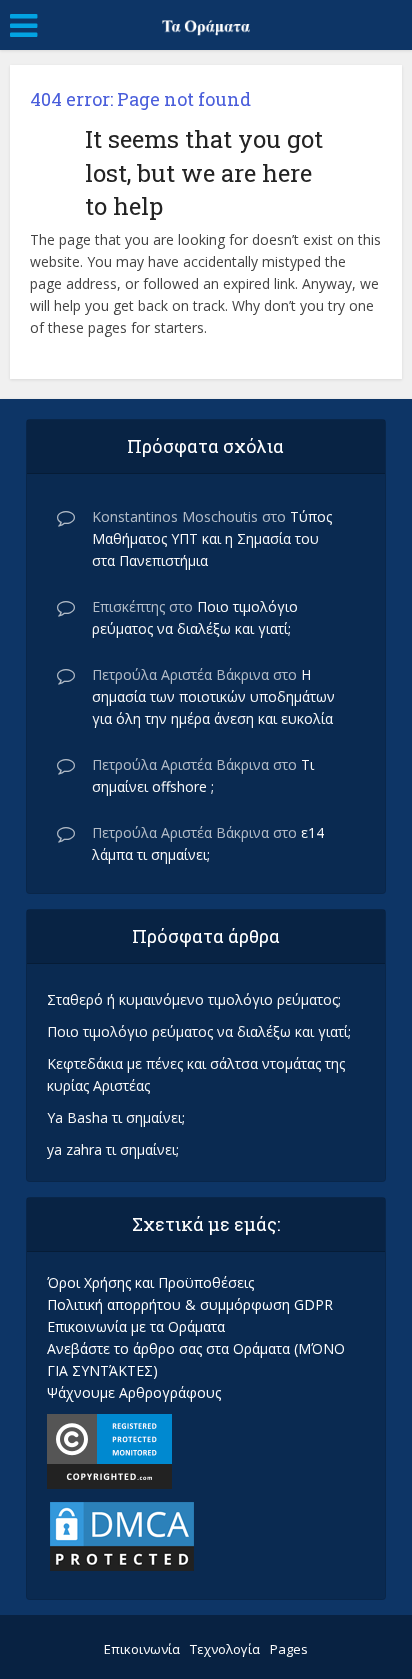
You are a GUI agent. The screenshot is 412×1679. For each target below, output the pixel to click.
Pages (289, 1649)
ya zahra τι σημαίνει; (113, 1149)
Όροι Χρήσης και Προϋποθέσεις (150, 1282)
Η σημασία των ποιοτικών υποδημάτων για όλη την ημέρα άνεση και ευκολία (213, 696)
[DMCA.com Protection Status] (122, 1534)
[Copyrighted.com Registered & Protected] (109, 1449)
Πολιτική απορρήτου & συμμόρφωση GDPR (190, 1304)
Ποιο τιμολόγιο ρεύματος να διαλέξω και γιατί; (199, 1031)
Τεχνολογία (225, 1649)
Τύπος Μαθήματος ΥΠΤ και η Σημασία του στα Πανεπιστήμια (212, 538)
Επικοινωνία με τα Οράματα (136, 1326)
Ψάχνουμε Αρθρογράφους (134, 1392)
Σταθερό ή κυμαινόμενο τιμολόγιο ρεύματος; (194, 999)
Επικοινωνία (142, 1649)
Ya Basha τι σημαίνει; (116, 1117)
